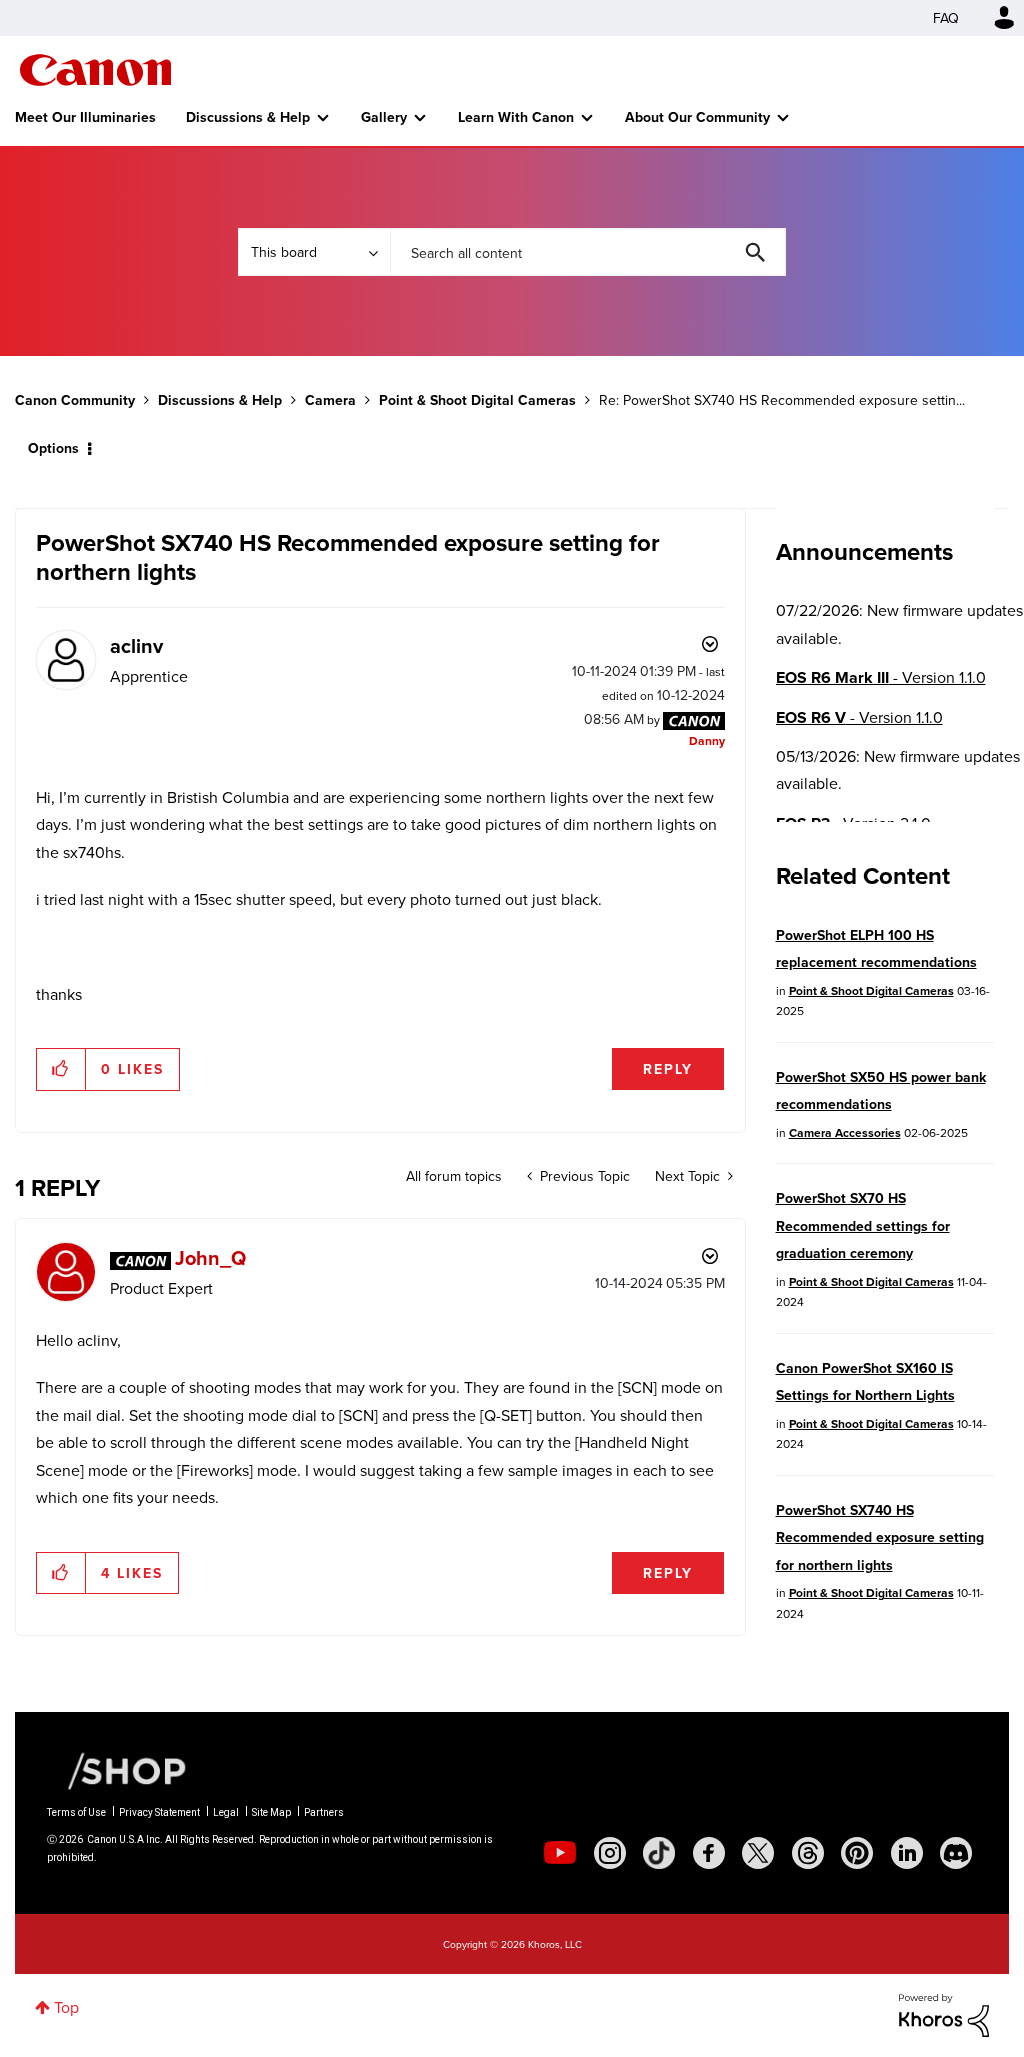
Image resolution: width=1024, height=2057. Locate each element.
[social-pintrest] (857, 1853)
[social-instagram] (610, 1853)
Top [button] (66, 2007)
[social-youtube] (560, 1853)
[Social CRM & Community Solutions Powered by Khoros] (944, 2013)
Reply (668, 1069)
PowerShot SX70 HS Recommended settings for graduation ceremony (863, 1225)
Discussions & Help (248, 117)
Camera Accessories (845, 1132)
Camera (330, 400)
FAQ (946, 18)
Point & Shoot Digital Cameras (477, 400)
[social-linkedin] (907, 1853)
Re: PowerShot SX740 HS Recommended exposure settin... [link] (782, 400)
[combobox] (588, 252)
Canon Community (95, 70)
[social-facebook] (709, 1853)
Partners (324, 1812)
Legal (226, 1812)
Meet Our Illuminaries (85, 117)
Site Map (271, 1812)
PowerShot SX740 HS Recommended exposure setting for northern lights (880, 1537)
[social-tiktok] (659, 1853)
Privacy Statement (159, 1812)
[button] (61, 1069)
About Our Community (697, 117)
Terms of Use (76, 1812)
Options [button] (53, 448)
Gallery (384, 117)
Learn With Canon (516, 117)
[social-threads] (808, 1853)
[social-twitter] (758, 1853)
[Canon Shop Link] (117, 1769)
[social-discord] (956, 1853)
